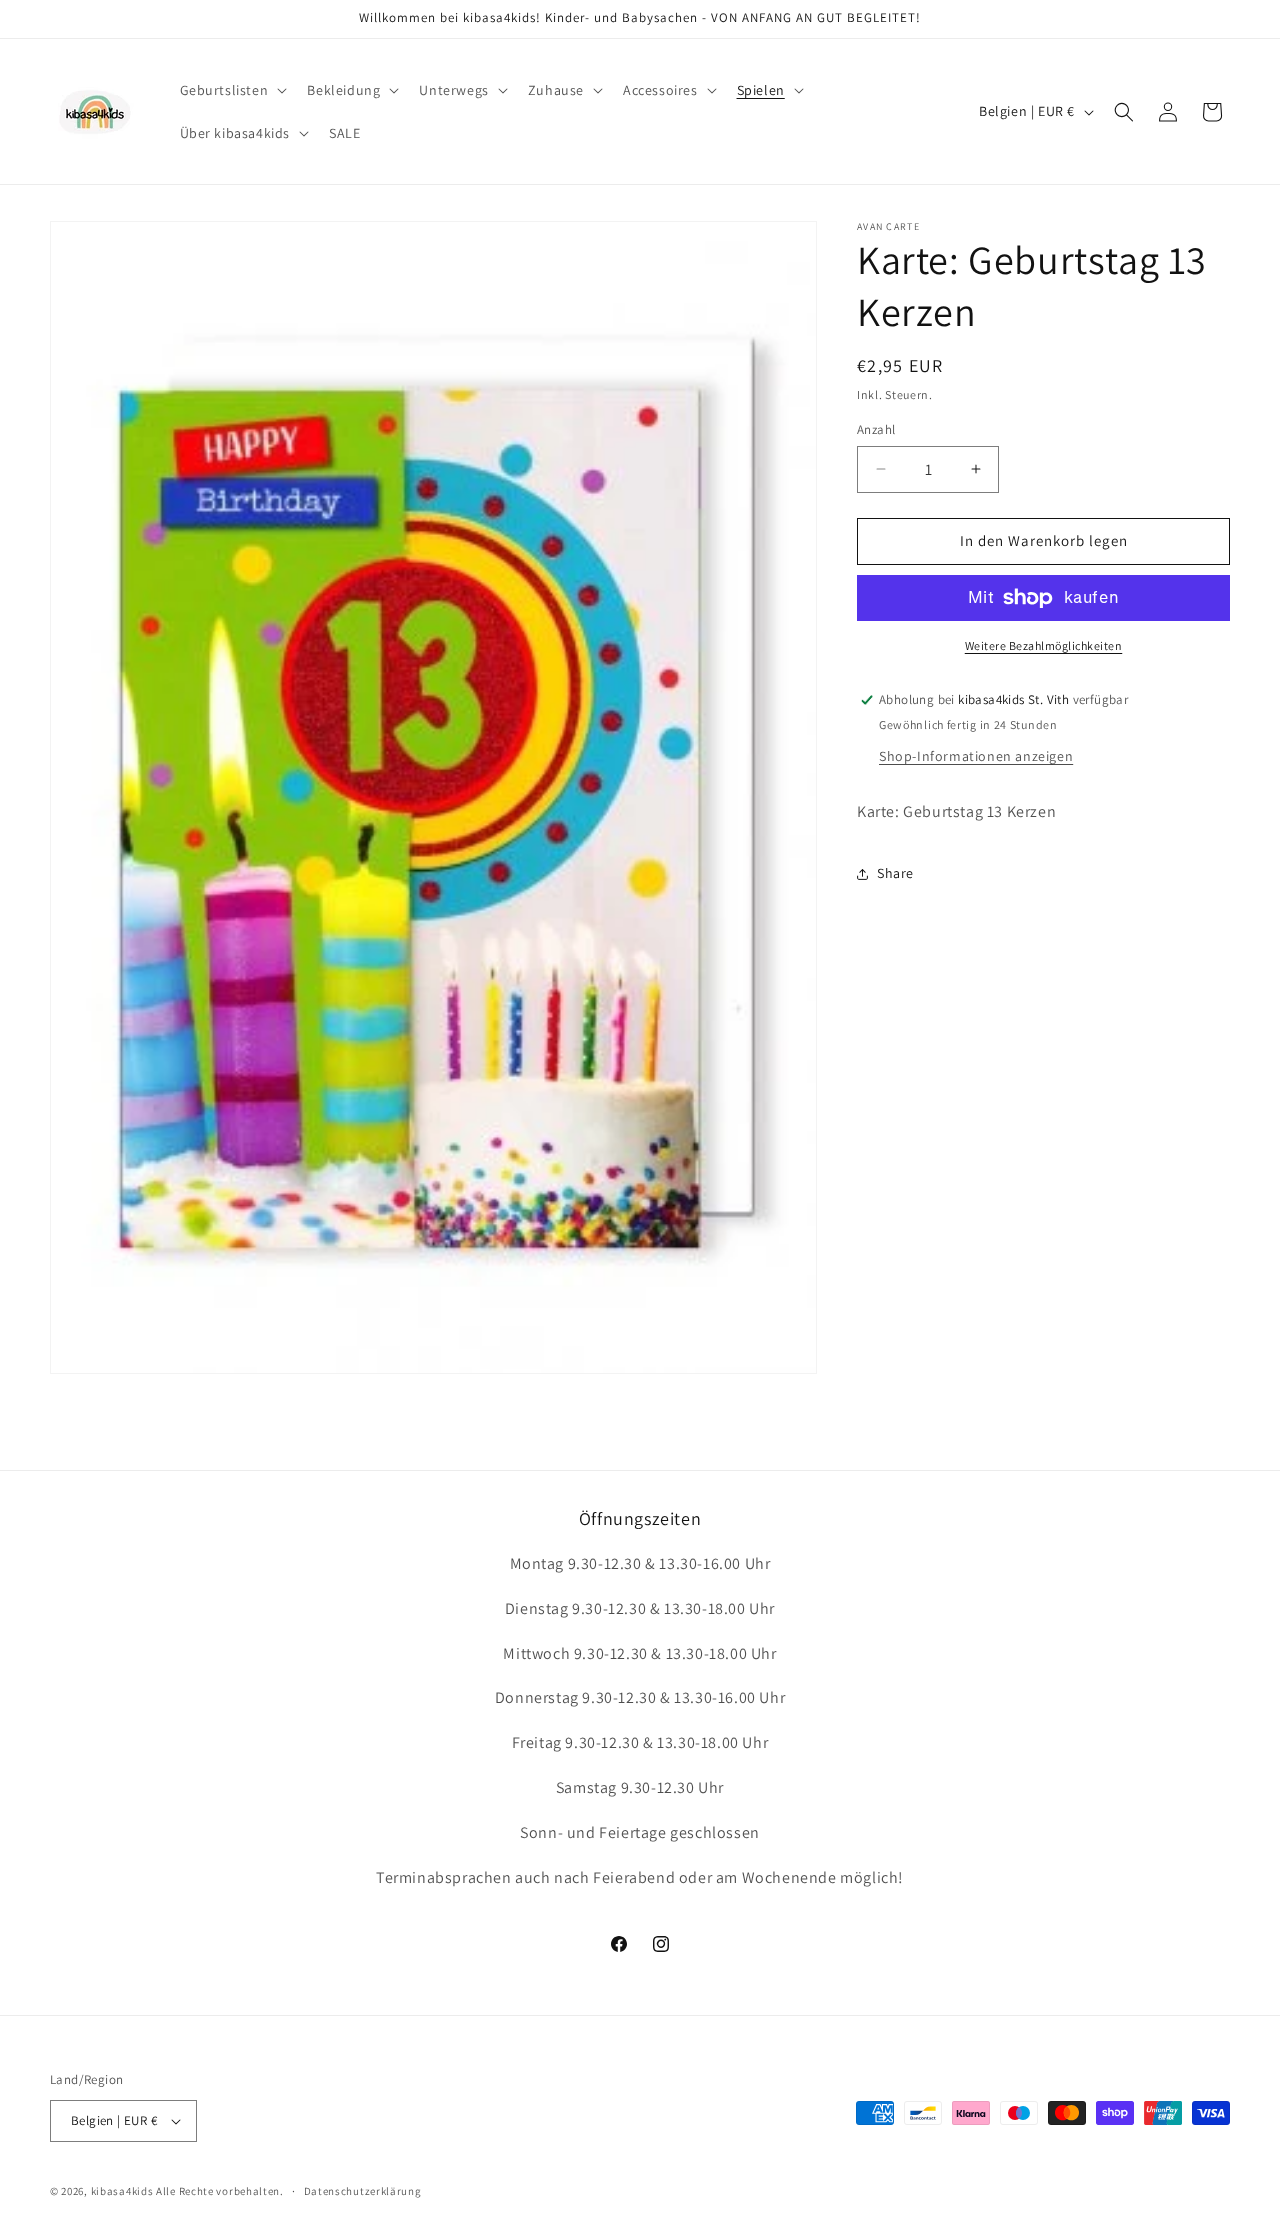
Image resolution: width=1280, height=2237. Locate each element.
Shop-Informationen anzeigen (976, 756)
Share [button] (895, 873)
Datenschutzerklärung (363, 2190)
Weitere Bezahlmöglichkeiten (1044, 645)
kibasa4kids (122, 2191)
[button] (232, 90)
